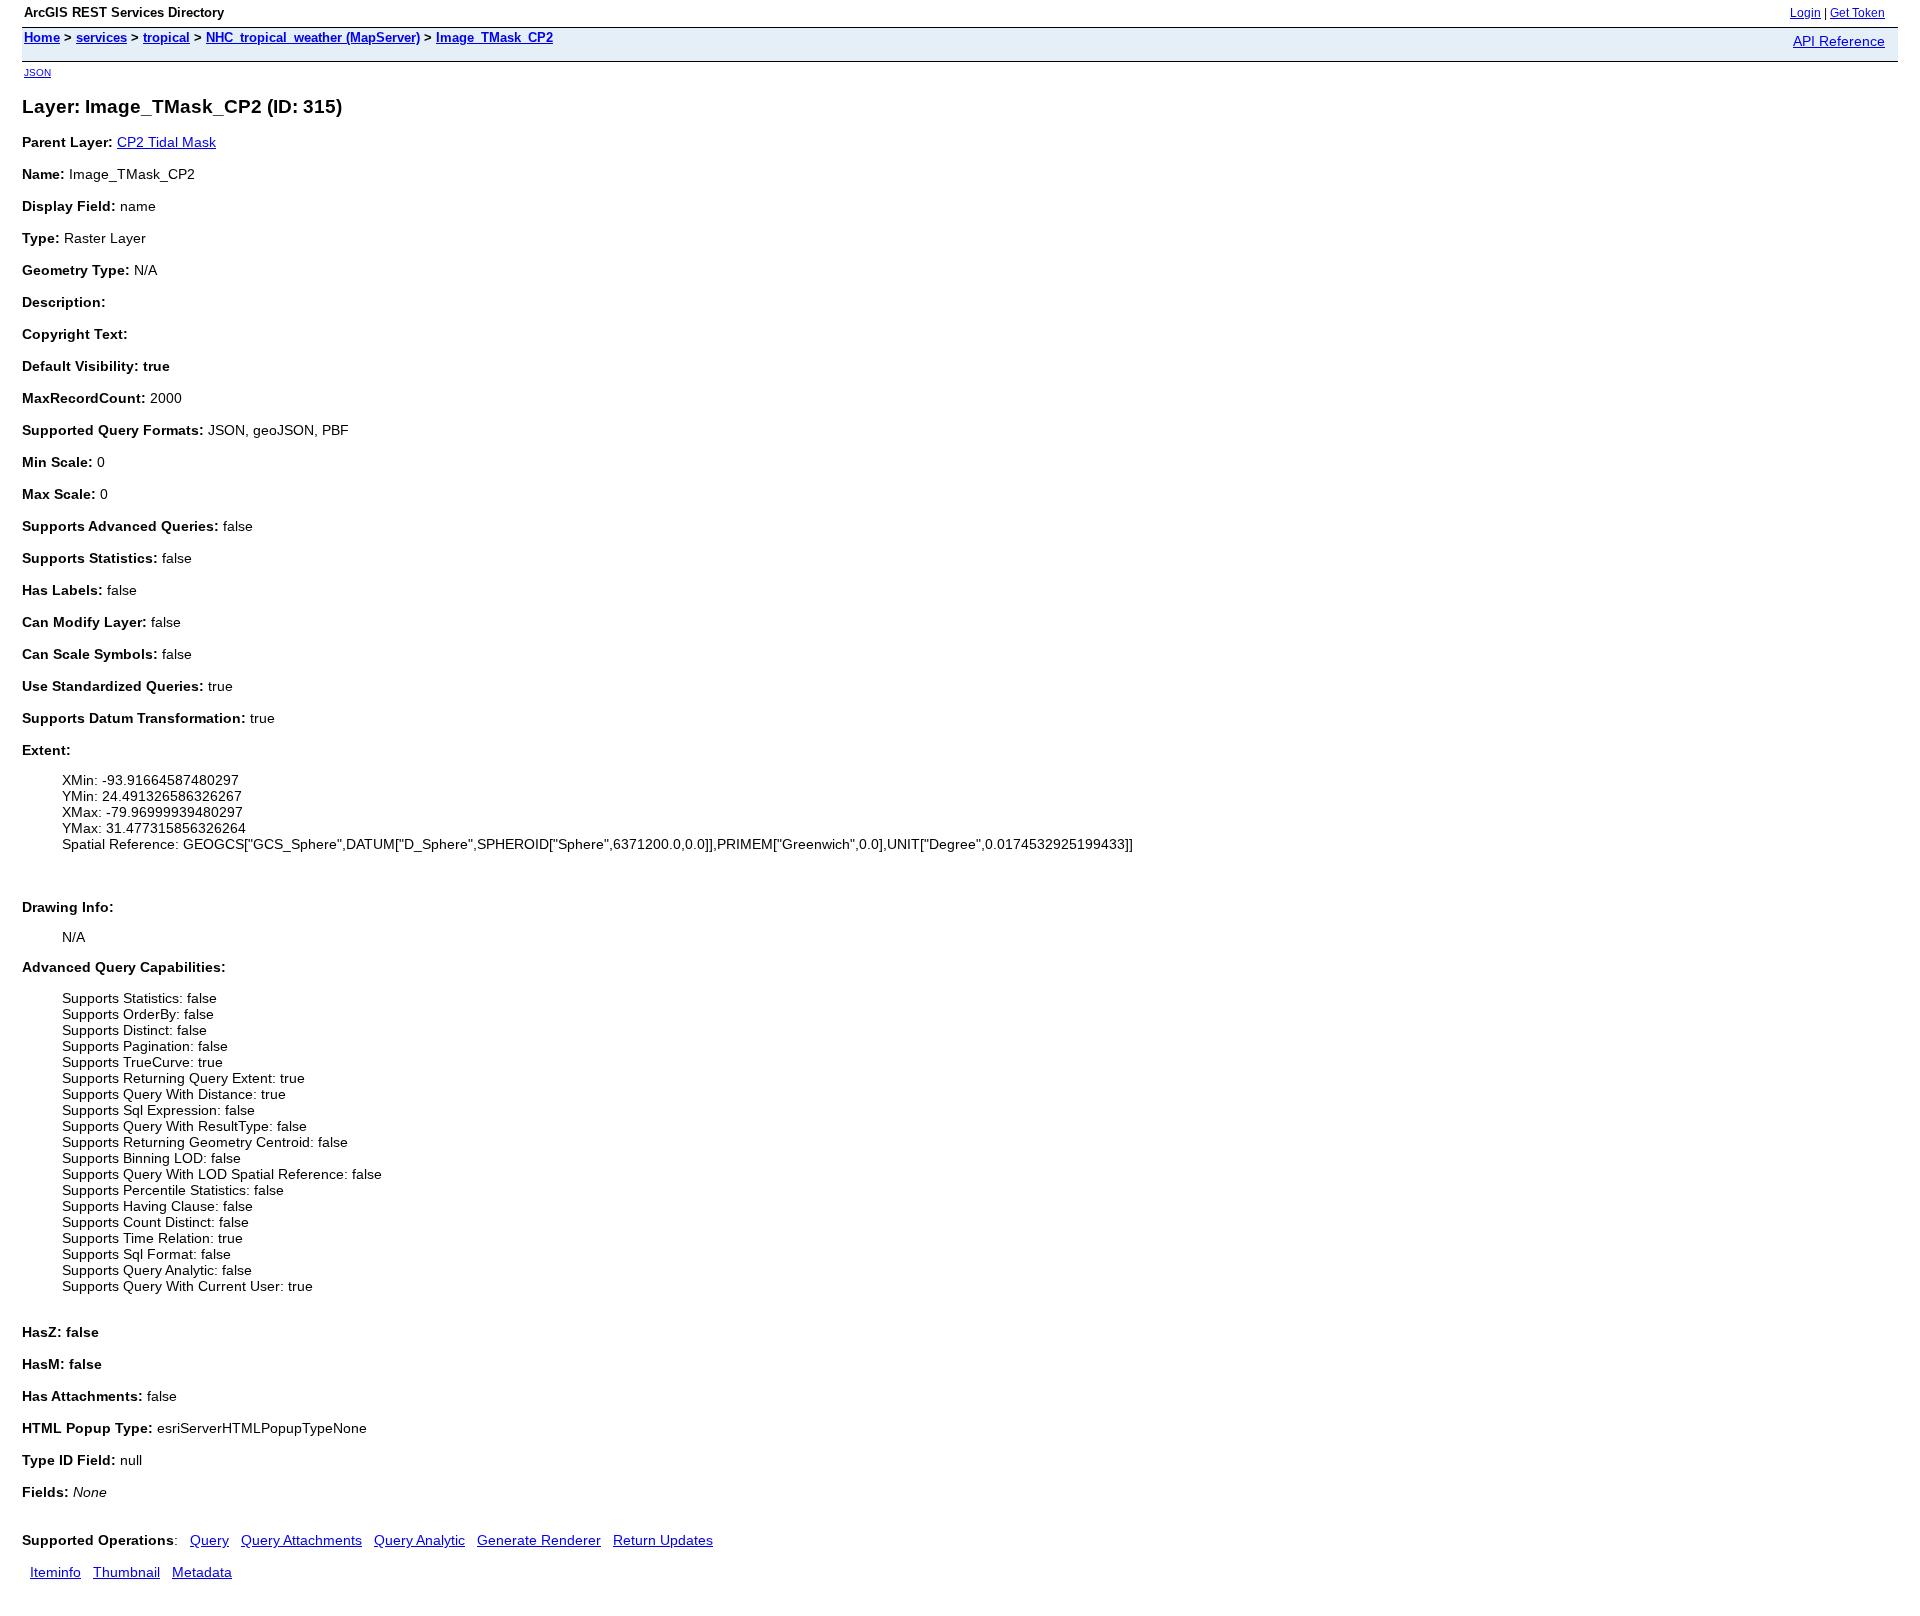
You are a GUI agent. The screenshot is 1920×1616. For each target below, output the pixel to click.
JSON (37, 72)
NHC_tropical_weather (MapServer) (313, 37)
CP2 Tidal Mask (166, 142)
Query (209, 1540)
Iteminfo (55, 1572)
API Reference (1839, 41)
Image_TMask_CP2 (494, 37)
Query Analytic (419, 1540)
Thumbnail (126, 1572)
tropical (166, 37)
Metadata (202, 1572)
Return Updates (663, 1540)
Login (1805, 13)
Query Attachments (301, 1540)
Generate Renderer (539, 1540)
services (101, 37)
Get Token (1857, 13)
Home (42, 37)
